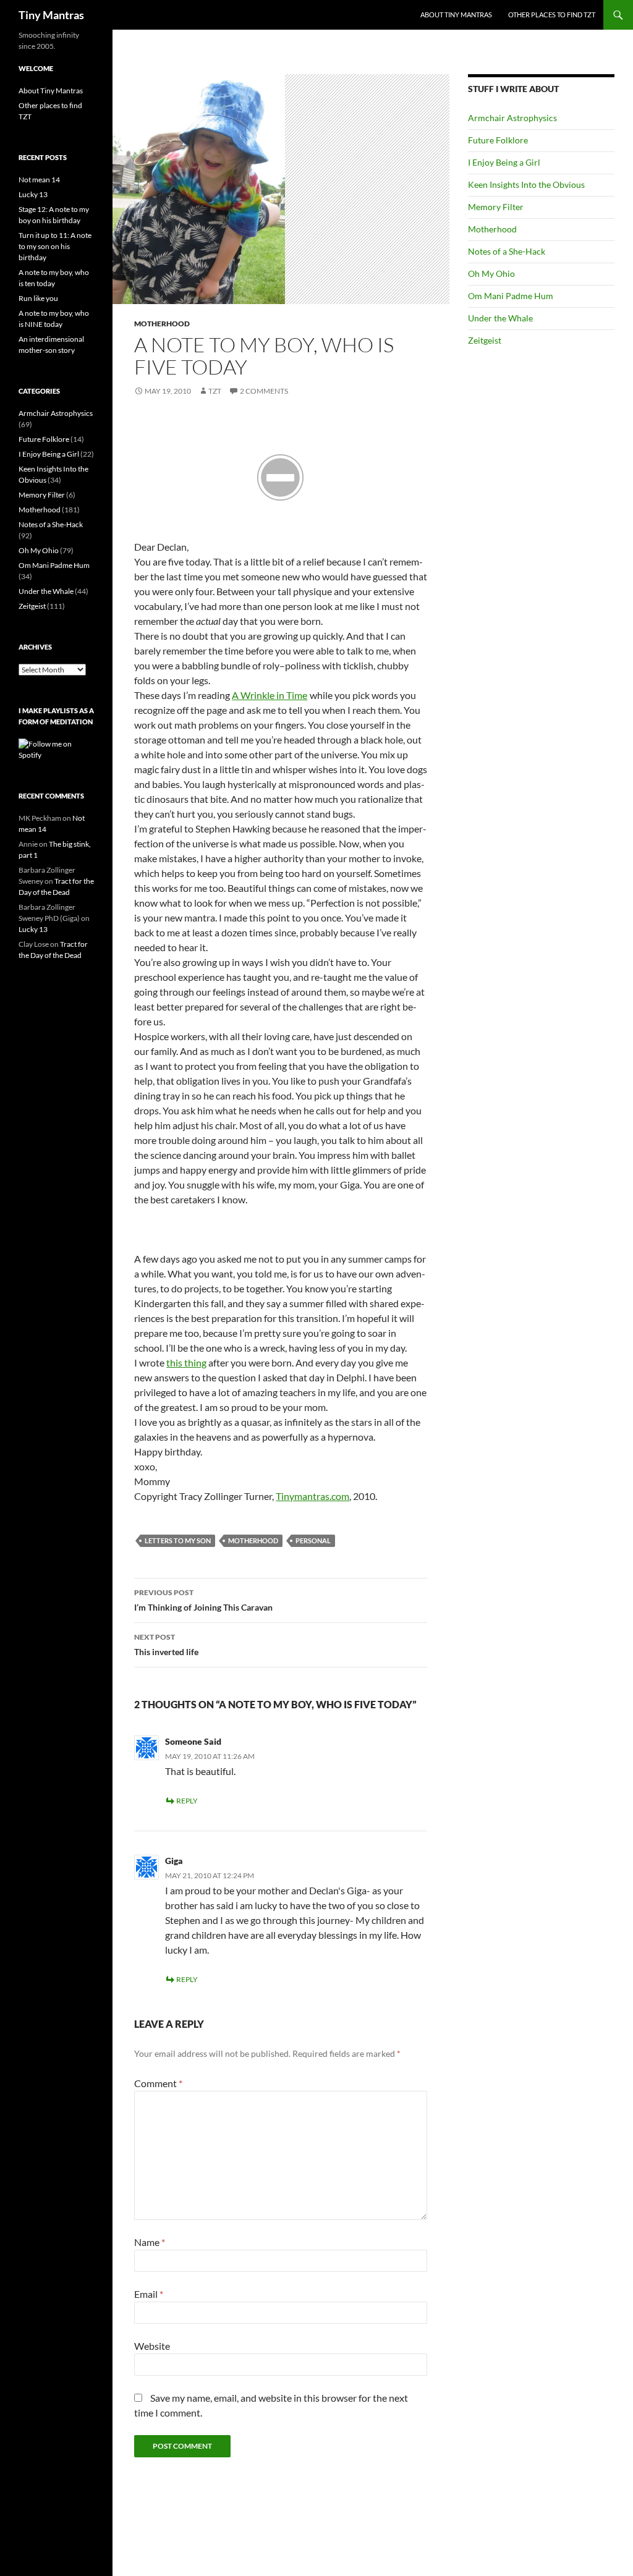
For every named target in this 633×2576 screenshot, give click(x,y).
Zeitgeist (485, 340)
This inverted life (166, 1645)
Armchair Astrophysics (512, 118)
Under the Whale (500, 318)
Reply (187, 1801)
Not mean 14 (39, 180)
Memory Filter (496, 207)
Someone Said (193, 1741)
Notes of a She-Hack (507, 251)
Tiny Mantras (51, 15)
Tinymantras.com (312, 1496)
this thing (186, 1362)
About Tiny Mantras (456, 15)
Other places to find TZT (552, 15)
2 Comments (264, 391)
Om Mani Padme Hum (511, 296)
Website (152, 2346)
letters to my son (178, 1540)
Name (150, 2242)
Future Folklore (498, 140)
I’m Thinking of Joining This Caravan (203, 1600)
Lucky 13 (33, 194)
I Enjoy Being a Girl (504, 162)
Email (149, 2294)
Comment (158, 2083)
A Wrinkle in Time (270, 695)
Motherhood (162, 324)
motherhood (253, 1540)
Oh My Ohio (491, 273)
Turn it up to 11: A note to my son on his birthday (55, 246)
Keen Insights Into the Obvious (526, 184)
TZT (215, 391)
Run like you (38, 298)
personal (313, 1540)
